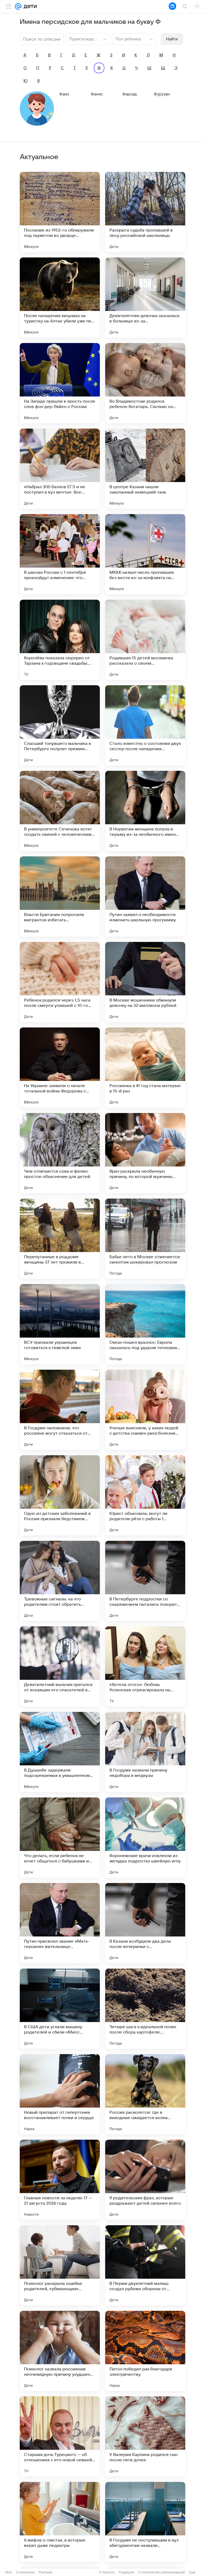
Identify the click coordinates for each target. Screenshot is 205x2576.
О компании (25, 2572)
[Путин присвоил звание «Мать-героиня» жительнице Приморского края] (60, 1923)
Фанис (97, 94)
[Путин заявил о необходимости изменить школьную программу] (145, 896)
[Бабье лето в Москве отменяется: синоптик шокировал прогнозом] (145, 1239)
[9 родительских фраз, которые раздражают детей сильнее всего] (145, 2180)
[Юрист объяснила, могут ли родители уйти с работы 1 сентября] (145, 1495)
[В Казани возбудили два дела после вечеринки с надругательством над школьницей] (145, 1923)
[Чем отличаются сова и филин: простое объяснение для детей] (60, 1153)
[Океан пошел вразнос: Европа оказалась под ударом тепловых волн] (145, 1324)
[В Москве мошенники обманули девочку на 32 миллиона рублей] (145, 982)
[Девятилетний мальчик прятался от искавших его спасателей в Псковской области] (60, 1666)
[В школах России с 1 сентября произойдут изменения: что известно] (60, 554)
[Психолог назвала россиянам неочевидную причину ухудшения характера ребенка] (60, 2351)
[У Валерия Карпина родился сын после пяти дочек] (145, 2436)
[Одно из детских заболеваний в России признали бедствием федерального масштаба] (60, 1495)
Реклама (46, 2572)
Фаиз (64, 94)
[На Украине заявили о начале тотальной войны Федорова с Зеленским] (60, 1068)
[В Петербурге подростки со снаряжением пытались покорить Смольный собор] (145, 1581)
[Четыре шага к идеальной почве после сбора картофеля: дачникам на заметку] (145, 2009)
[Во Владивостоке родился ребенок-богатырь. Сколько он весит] (145, 383)
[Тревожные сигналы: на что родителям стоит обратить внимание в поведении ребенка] (60, 1581)
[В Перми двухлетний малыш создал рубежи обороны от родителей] (145, 2265)
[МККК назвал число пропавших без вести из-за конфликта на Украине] (145, 554)
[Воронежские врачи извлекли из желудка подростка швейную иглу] (145, 1838)
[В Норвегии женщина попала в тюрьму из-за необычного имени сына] (145, 811)
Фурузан (162, 94)
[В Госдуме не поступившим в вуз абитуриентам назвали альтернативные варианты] (145, 2522)
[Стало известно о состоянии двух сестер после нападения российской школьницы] (145, 725)
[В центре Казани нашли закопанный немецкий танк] (145, 469)
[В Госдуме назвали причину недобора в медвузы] (145, 1752)
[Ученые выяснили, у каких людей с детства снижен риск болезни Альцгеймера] (145, 1410)
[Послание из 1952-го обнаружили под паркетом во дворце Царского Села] (60, 212)
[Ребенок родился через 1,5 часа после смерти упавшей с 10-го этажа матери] (60, 982)
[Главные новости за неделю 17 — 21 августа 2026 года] (60, 2180)
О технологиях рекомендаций (161, 2572)
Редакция (126, 2572)
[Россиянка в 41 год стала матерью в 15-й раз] (145, 1068)
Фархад (129, 94)
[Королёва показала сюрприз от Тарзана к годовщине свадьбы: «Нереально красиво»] (60, 640)
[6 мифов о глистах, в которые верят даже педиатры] (60, 2522)
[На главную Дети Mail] (29, 6)
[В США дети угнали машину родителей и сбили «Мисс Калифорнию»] (60, 2009)
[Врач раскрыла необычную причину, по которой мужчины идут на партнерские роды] (145, 1153)
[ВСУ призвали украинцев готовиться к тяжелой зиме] (60, 1324)
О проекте (107, 2572)
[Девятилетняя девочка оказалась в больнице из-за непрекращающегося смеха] (145, 298)
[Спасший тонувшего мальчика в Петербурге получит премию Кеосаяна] (60, 725)
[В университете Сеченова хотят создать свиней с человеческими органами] (60, 811)
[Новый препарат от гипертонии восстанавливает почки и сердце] (60, 2094)
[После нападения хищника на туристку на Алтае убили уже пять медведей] (60, 298)
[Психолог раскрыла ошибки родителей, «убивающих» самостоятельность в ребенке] (60, 2265)
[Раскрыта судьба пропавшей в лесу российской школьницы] (145, 212)
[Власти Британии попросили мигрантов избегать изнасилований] (60, 896)
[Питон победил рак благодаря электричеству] (145, 2351)
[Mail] (18, 6)
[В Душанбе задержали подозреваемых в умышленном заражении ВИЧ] (60, 1752)
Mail (9, 2572)
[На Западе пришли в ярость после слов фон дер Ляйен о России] (60, 383)
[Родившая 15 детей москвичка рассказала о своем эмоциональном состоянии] (145, 640)
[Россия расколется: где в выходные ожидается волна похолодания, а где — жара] (145, 2094)
